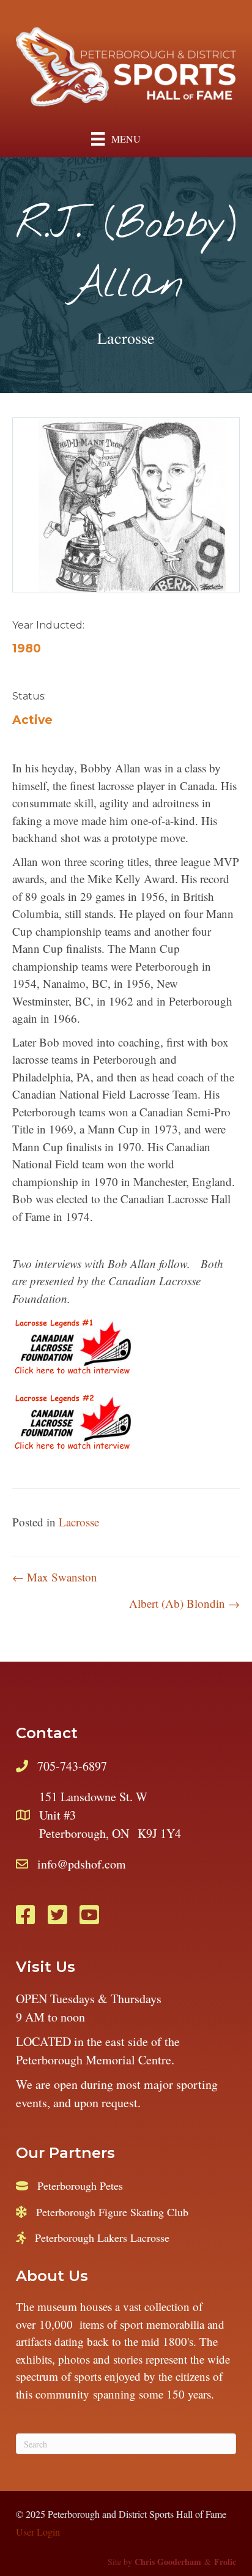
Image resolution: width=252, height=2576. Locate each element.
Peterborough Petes (80, 2186)
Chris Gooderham (168, 2562)
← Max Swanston (55, 1577)
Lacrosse (126, 338)
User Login (38, 2532)
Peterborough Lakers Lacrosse (102, 2238)
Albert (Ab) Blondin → (184, 1603)
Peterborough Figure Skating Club (112, 2212)
